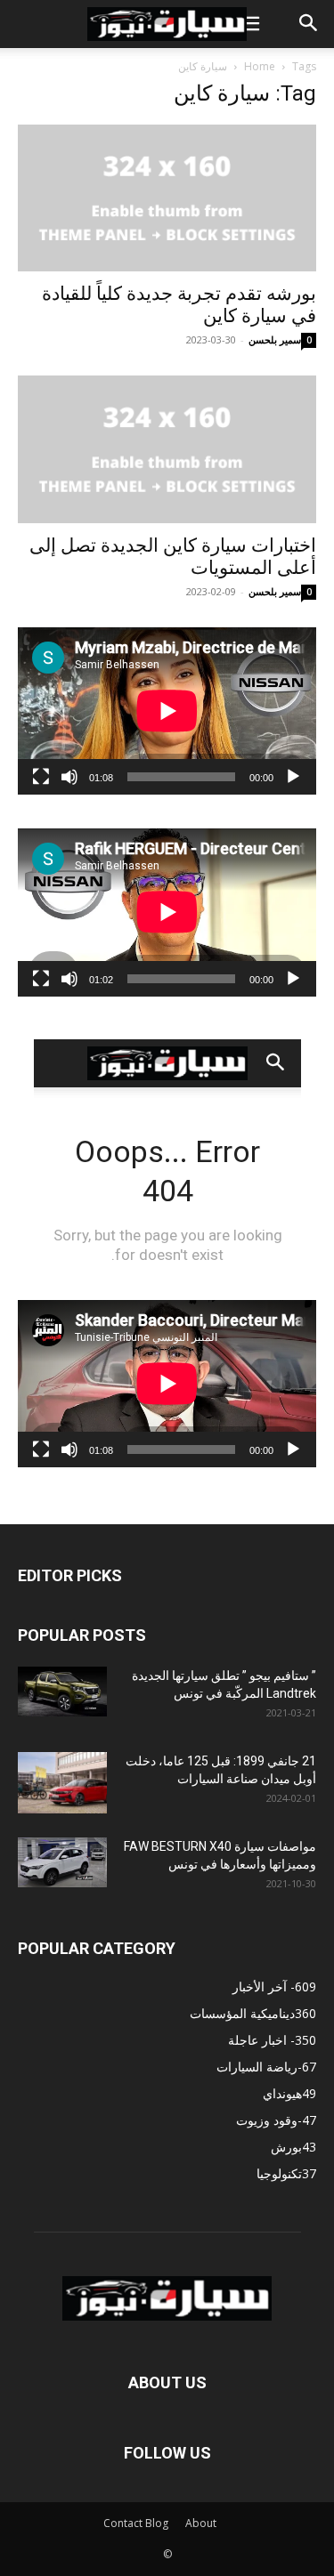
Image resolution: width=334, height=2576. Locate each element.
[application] (167, 711)
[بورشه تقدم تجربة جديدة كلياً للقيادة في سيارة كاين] (167, 198)
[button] (248, 24)
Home (260, 66)
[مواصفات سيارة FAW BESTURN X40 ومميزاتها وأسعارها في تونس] (62, 1862)
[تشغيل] (293, 777)
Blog (157, 2523)
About (201, 2523)
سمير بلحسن (275, 339)
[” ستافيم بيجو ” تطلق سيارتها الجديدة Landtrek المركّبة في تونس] (62, 1692)
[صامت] (69, 777)
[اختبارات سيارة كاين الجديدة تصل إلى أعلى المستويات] (167, 449)
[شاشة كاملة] (41, 777)
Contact (123, 2523)
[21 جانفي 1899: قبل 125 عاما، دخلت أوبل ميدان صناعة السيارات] (62, 1783)
